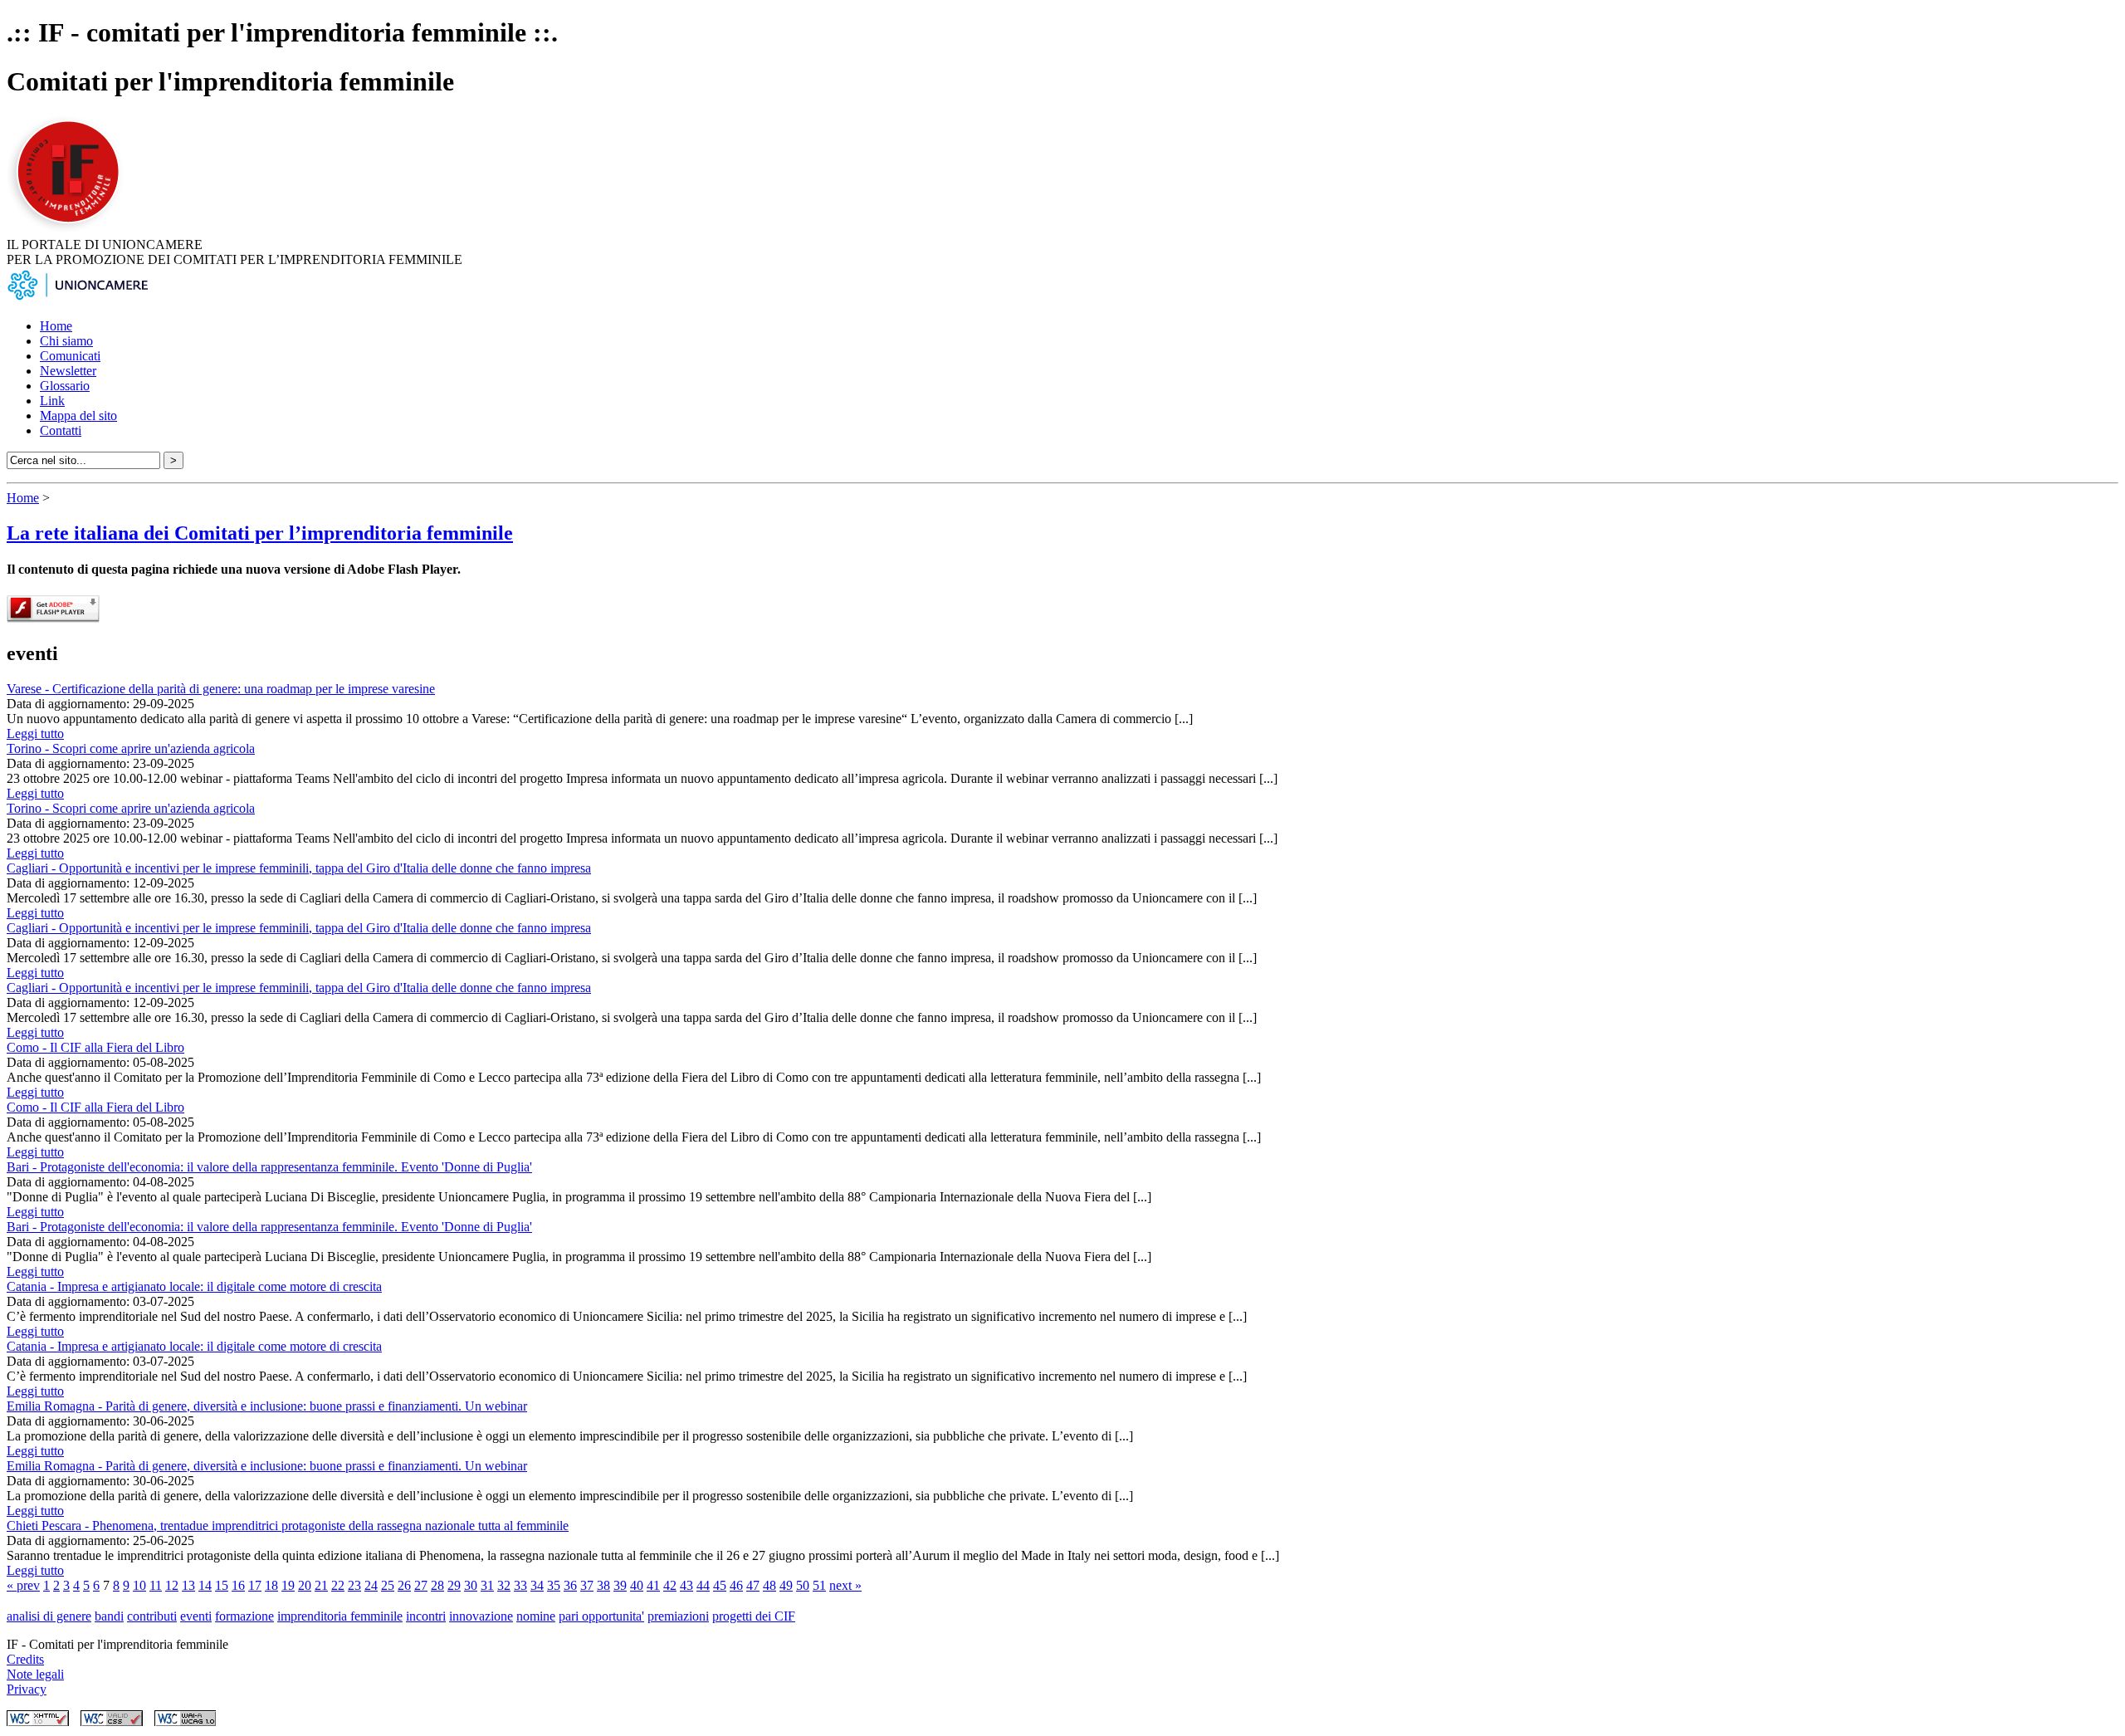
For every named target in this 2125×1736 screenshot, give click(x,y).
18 (271, 1585)
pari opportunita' (601, 1616)
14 (205, 1585)
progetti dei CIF (754, 1616)
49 (786, 1585)
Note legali (35, 1674)
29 (454, 1585)
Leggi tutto (35, 734)
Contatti (61, 430)
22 (338, 1585)
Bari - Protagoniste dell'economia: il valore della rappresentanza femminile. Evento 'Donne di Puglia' (269, 1167)
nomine (536, 1616)
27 (421, 1585)
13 (188, 1585)
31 (487, 1585)
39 (620, 1585)
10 (139, 1585)
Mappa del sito (78, 416)
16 (238, 1585)
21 (321, 1585)
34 (537, 1585)
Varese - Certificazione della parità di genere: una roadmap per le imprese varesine (221, 689)
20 (305, 1585)
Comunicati (70, 356)
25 (388, 1585)
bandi (109, 1616)
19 (288, 1585)
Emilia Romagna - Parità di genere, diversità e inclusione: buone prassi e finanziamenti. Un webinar (267, 1406)
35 (554, 1585)
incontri (426, 1616)
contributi (152, 1616)
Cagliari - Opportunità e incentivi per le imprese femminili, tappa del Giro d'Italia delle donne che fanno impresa (299, 868)
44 (703, 1585)
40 (637, 1585)
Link (52, 401)
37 (587, 1585)
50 (803, 1585)
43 (686, 1585)
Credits (25, 1659)
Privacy (27, 1689)
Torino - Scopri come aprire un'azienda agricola (131, 748)
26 (404, 1585)
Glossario (65, 386)
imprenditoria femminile (340, 1616)
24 (371, 1585)
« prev (23, 1585)
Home (56, 326)
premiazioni (678, 1616)
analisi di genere (49, 1616)
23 (354, 1585)
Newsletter (68, 371)
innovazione (481, 1616)
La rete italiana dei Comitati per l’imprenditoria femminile (260, 533)
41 (653, 1585)
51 (819, 1585)
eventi (196, 1616)
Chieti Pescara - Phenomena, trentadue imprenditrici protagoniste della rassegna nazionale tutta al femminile (288, 1526)
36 (570, 1585)
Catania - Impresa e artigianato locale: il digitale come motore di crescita (194, 1286)
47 (753, 1585)
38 (603, 1585)
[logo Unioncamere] (77, 298)
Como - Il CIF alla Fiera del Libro (95, 1047)
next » (845, 1585)
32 (504, 1585)
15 (222, 1585)
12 (172, 1585)
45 (720, 1585)
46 (736, 1585)
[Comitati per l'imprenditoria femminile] (71, 230)
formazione (244, 1616)
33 (520, 1585)
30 (471, 1585)
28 (437, 1585)
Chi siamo (66, 341)
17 (255, 1585)
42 (670, 1585)
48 (769, 1585)
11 (156, 1585)
